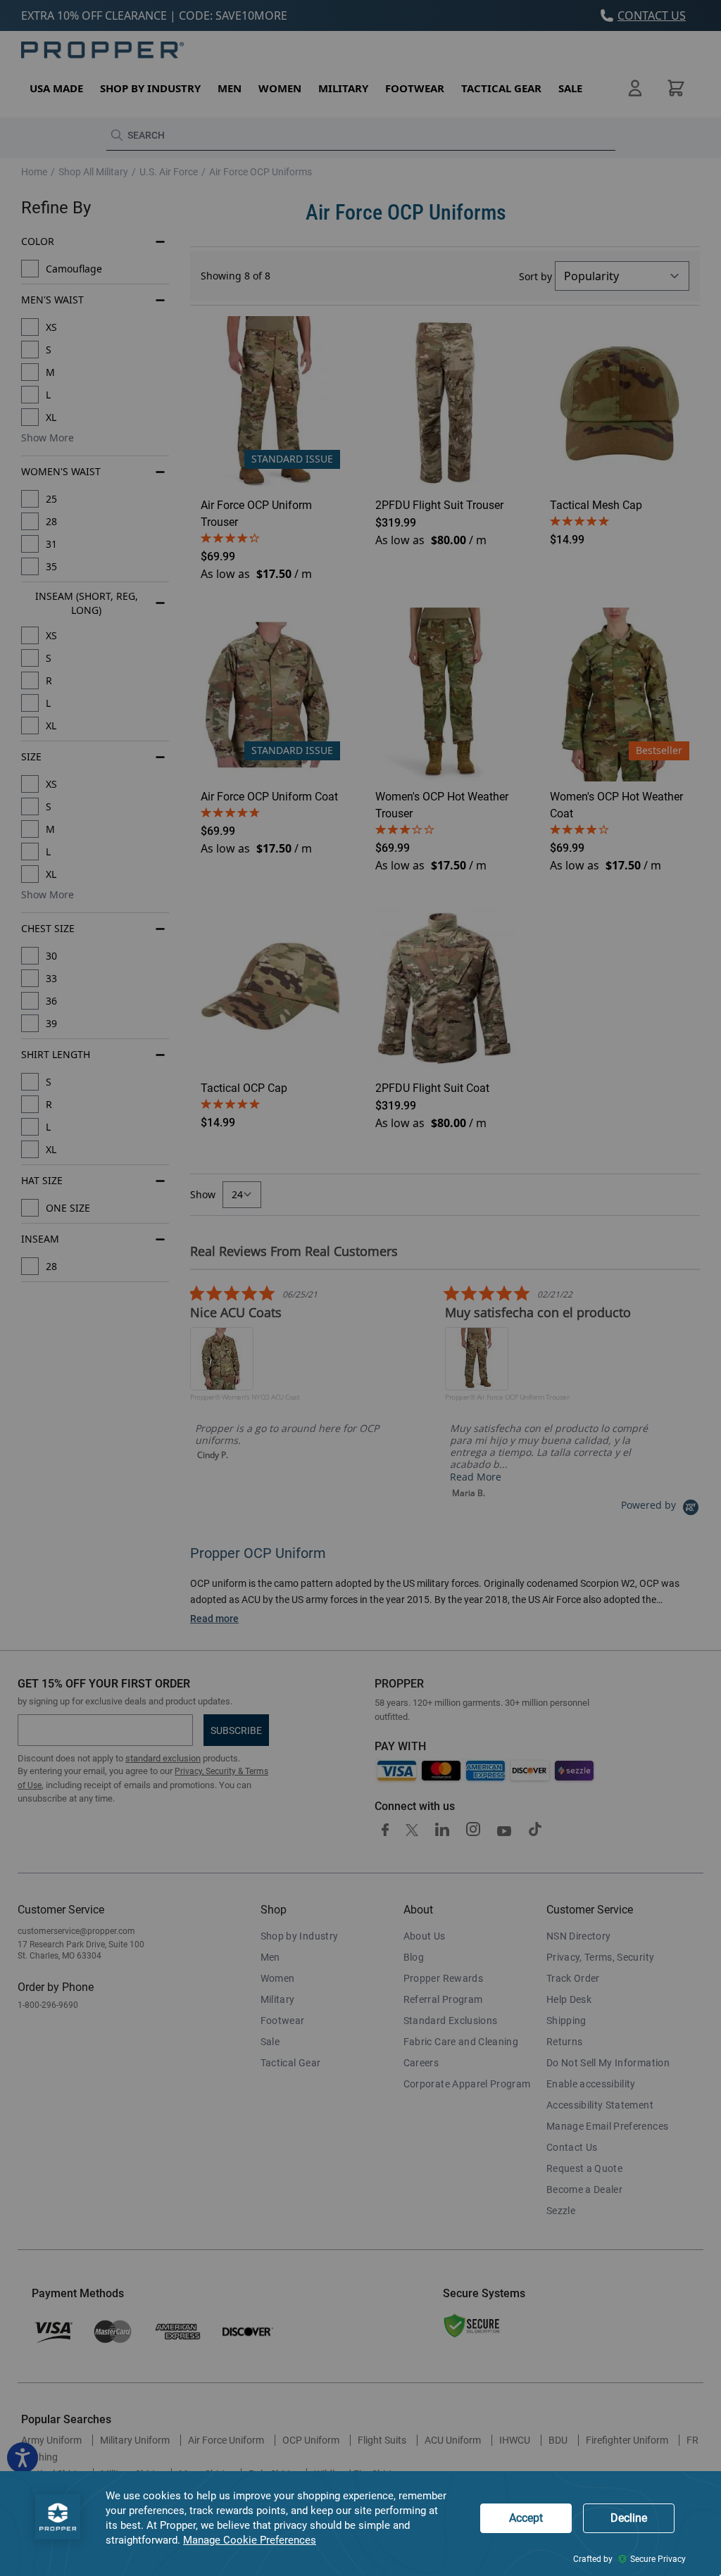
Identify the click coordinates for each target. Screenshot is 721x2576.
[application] (360, 2524)
